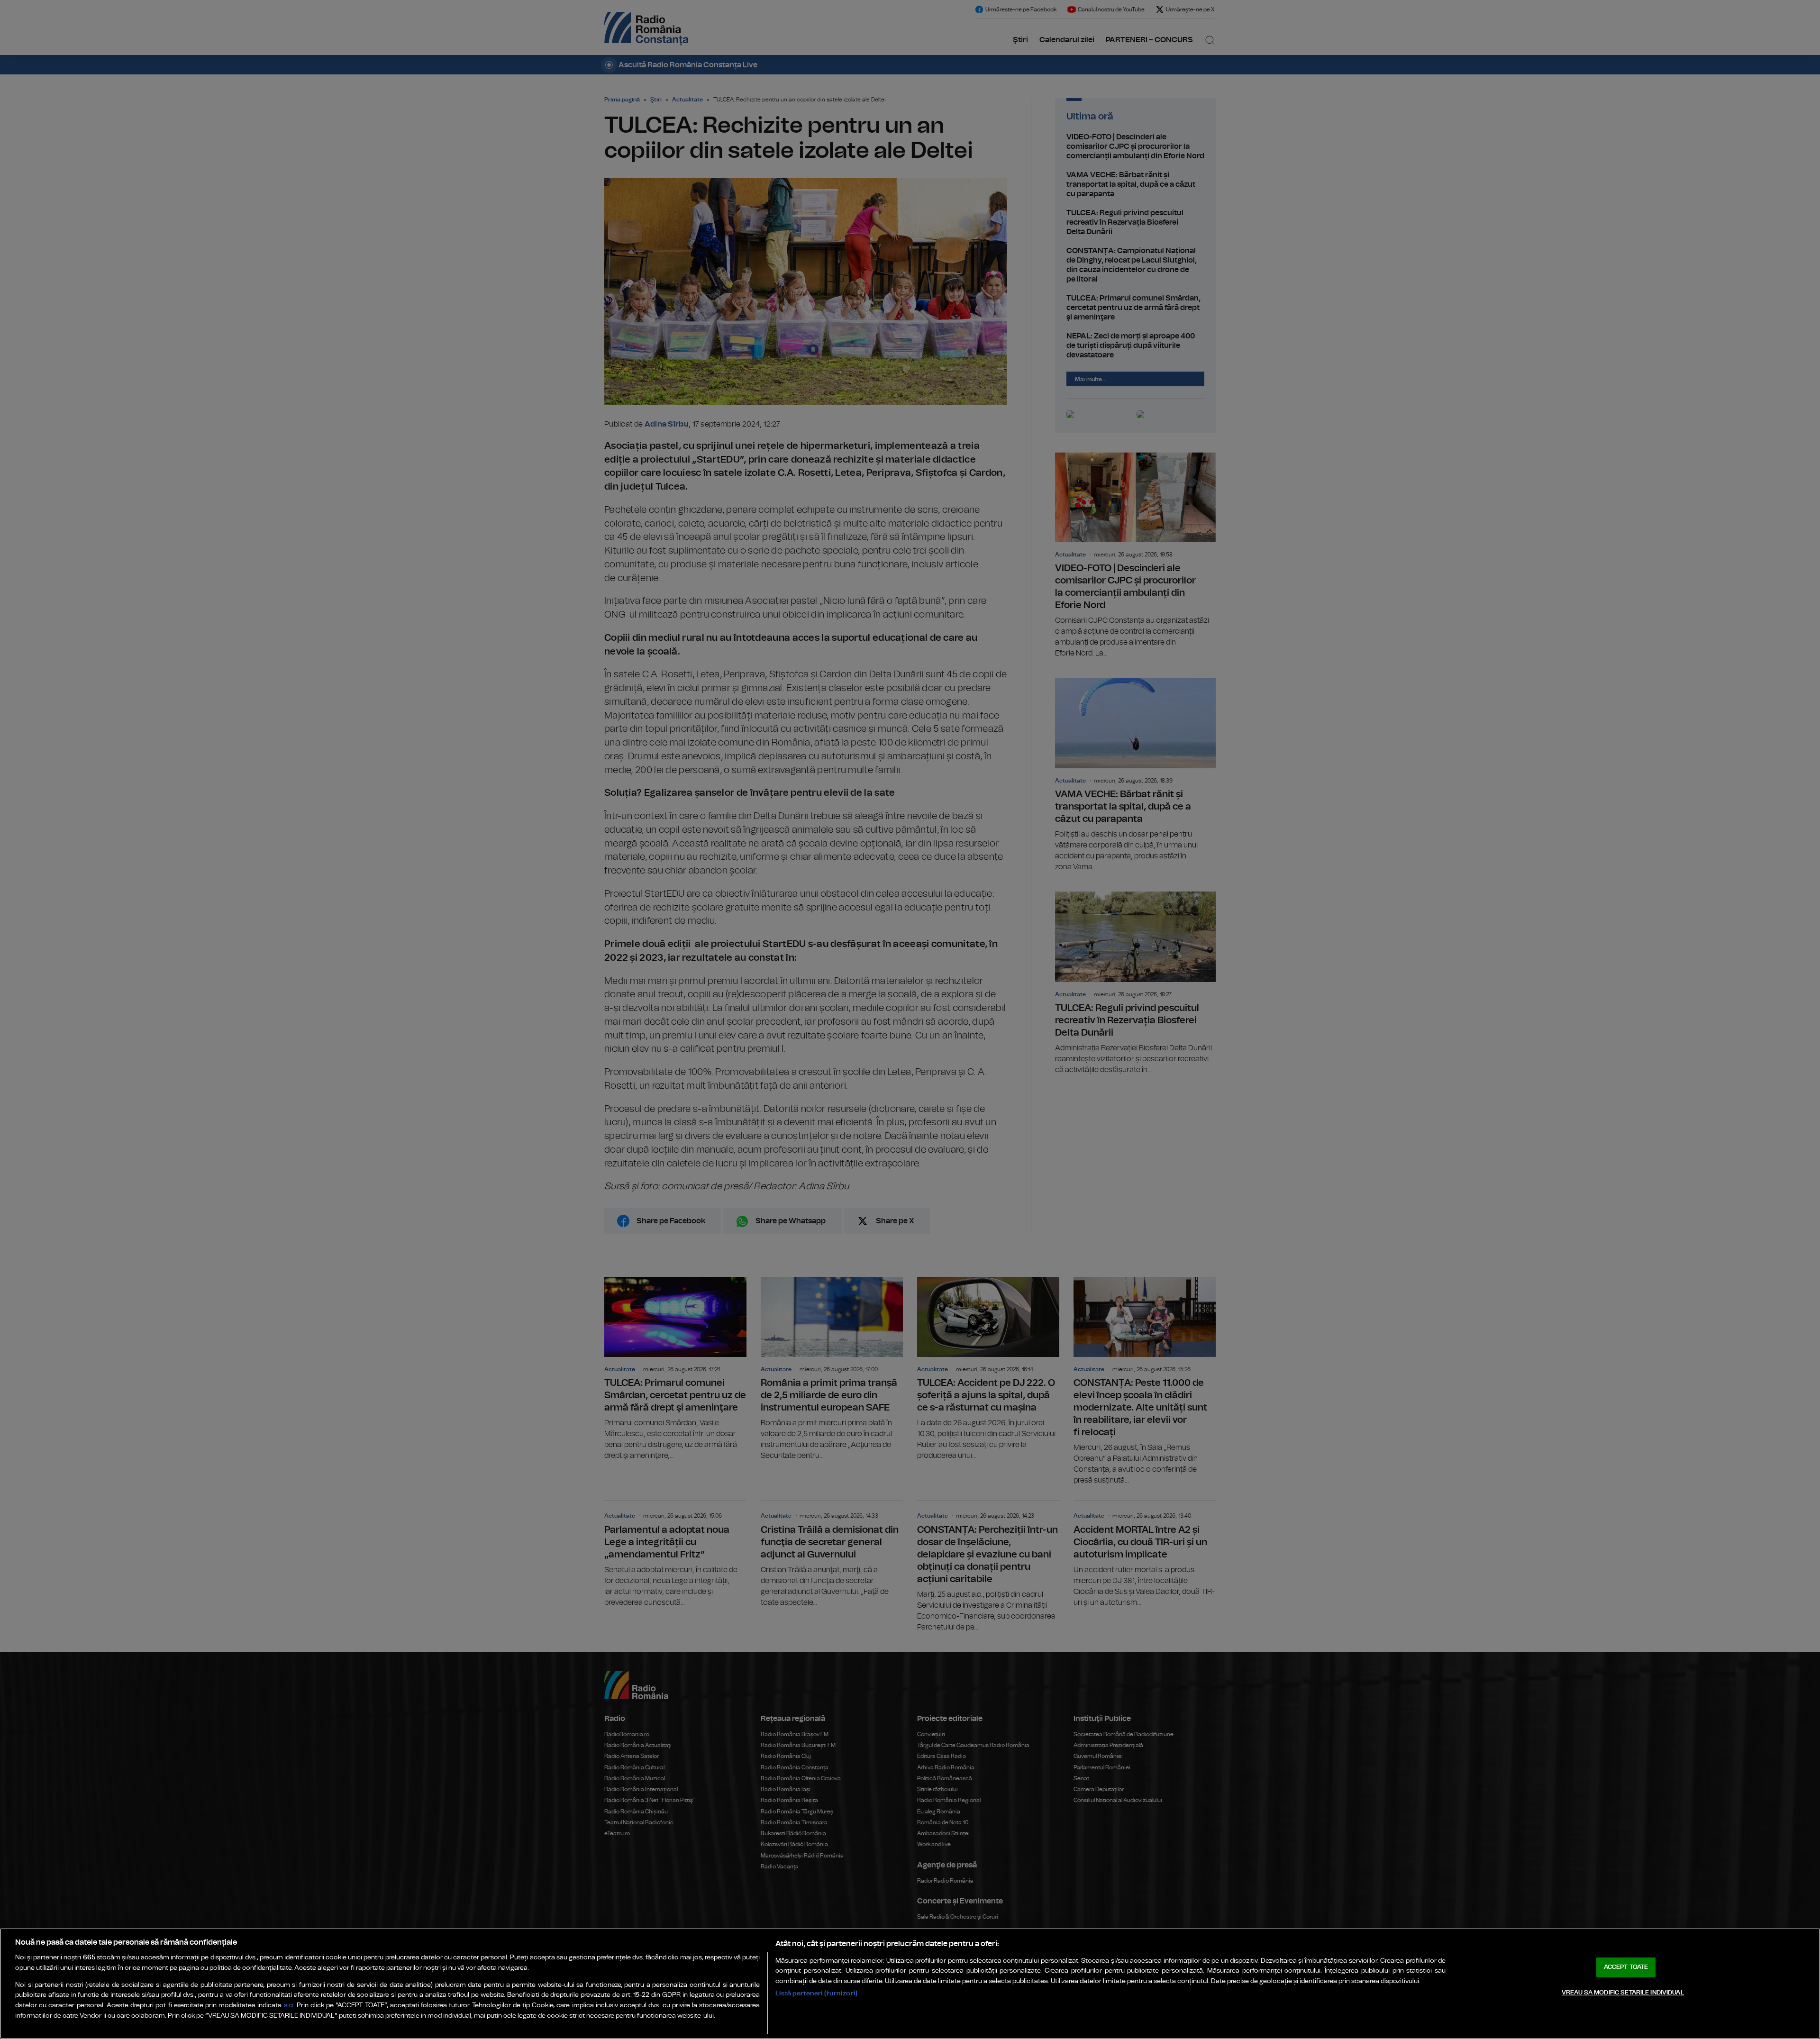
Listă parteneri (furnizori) (816, 1993)
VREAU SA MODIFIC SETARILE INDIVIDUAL (1623, 1993)
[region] (910, 1984)
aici (289, 2006)
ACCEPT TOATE (1626, 1967)
